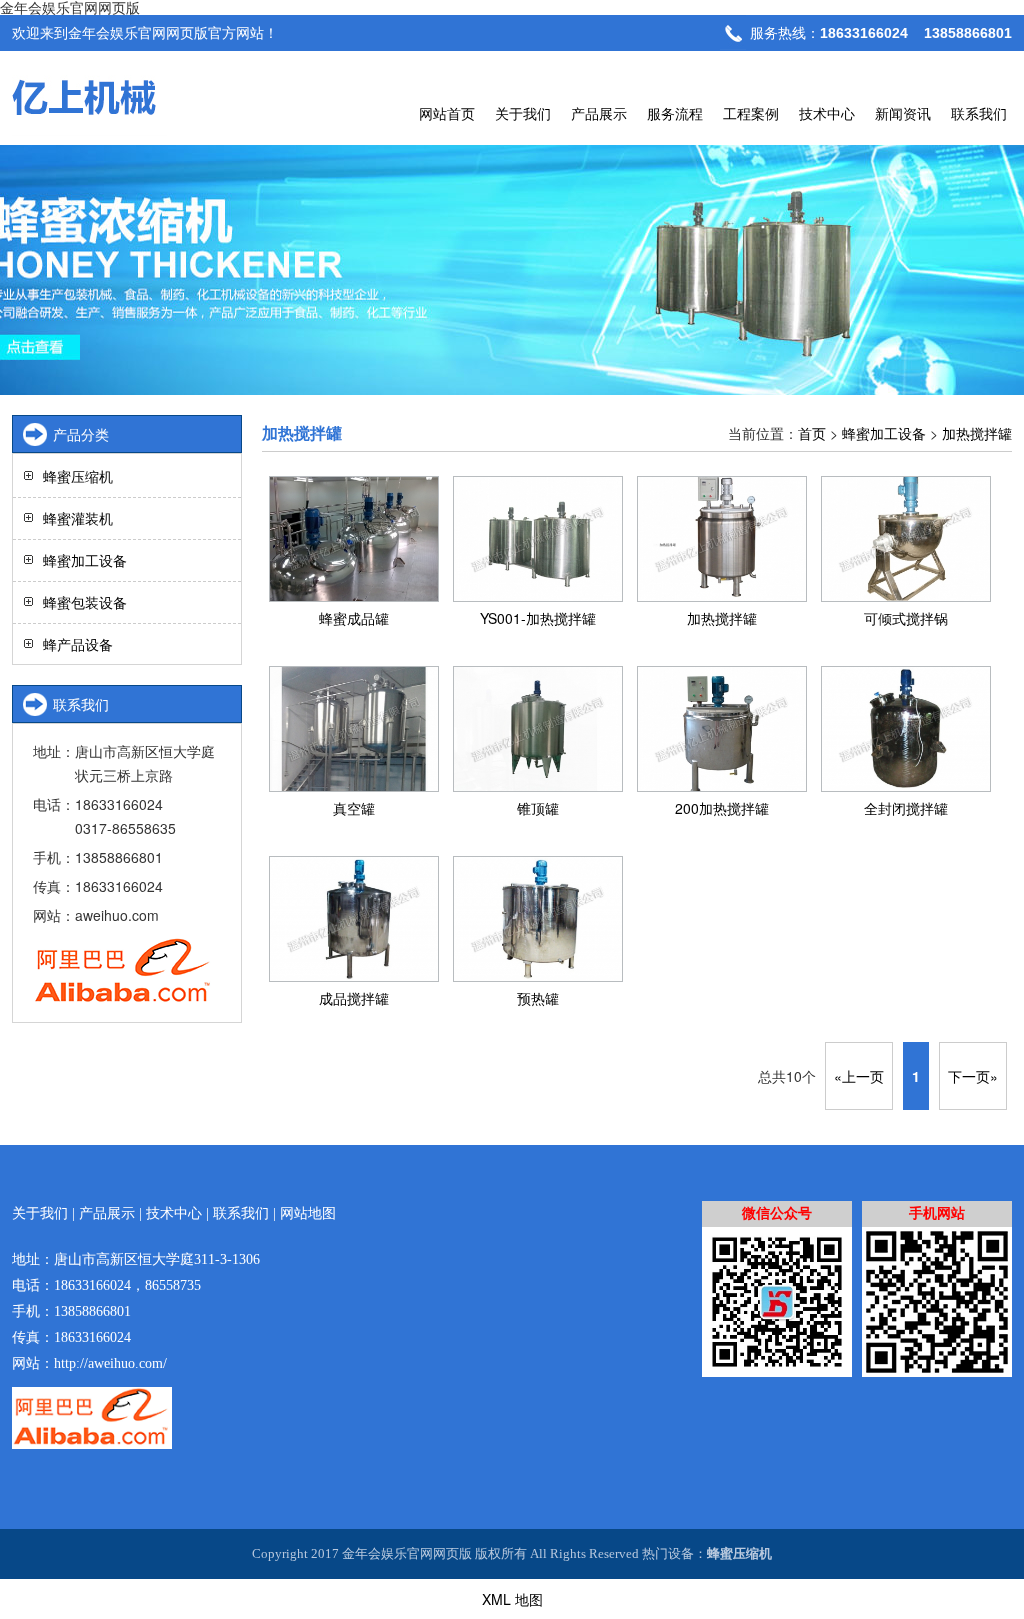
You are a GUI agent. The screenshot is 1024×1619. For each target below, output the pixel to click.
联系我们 (979, 113)
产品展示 (599, 113)
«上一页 (859, 1076)
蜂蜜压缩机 (78, 476)
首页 (812, 433)
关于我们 (523, 113)
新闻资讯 (903, 113)
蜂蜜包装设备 (85, 602)
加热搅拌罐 (977, 433)
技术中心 (827, 113)
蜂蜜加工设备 (884, 433)
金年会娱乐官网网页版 (70, 7)
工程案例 (751, 113)
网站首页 (447, 113)
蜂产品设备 (78, 644)
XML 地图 (512, 1599)
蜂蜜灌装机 (78, 518)
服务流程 (675, 113)
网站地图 (308, 1213)
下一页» (973, 1076)
